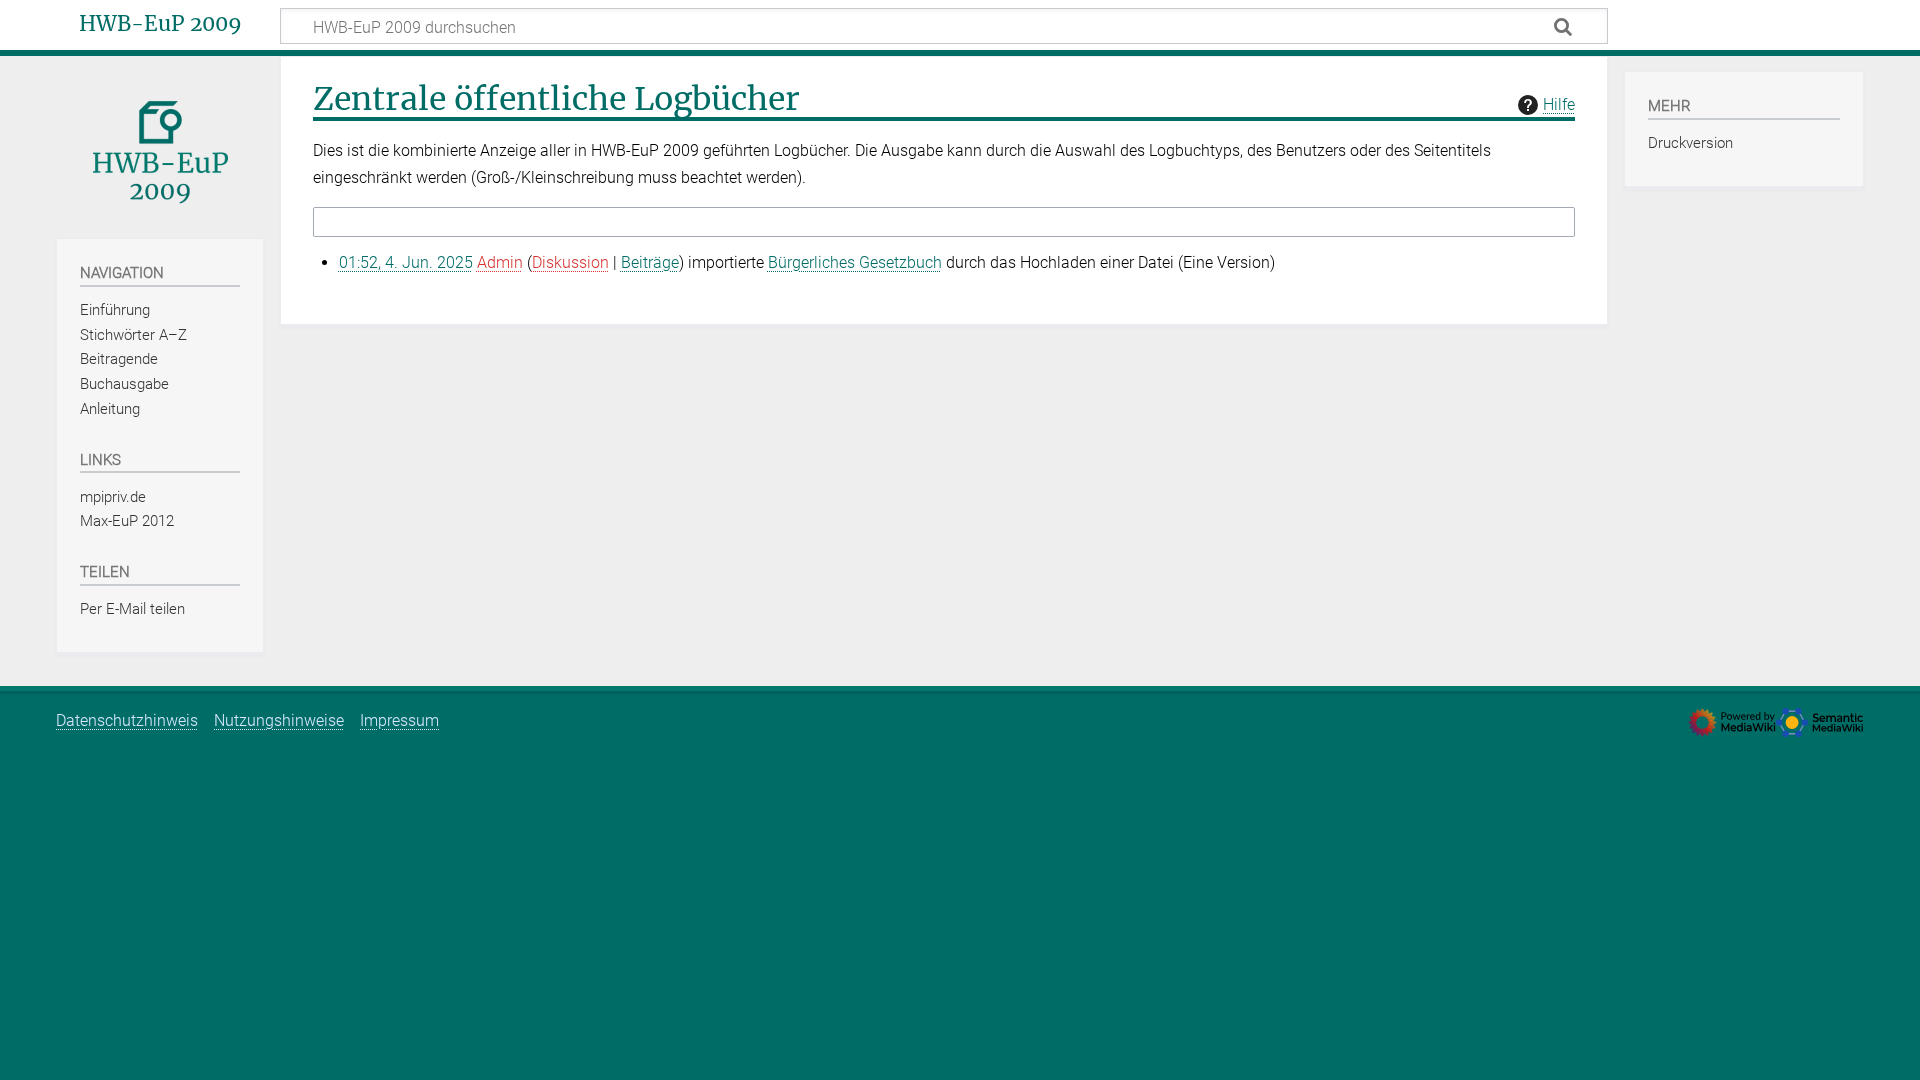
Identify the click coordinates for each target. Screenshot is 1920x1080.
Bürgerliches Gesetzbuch (855, 262)
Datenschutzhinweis (127, 720)
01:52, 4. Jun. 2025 (406, 262)
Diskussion (570, 262)
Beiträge (650, 262)
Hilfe (1559, 104)
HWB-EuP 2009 (160, 24)
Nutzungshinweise (279, 720)
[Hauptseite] (160, 145)
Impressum (399, 720)
